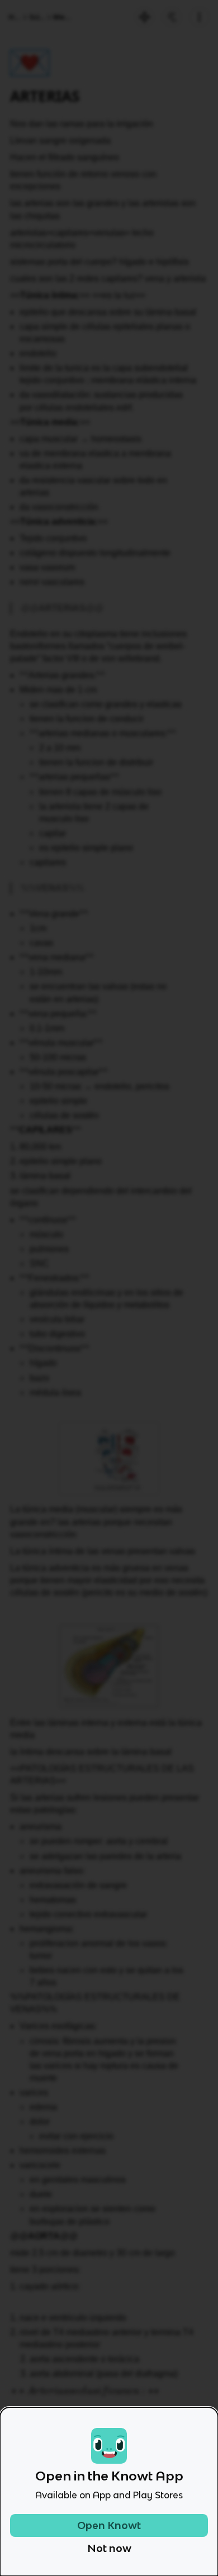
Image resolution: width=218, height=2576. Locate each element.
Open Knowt (109, 2525)
